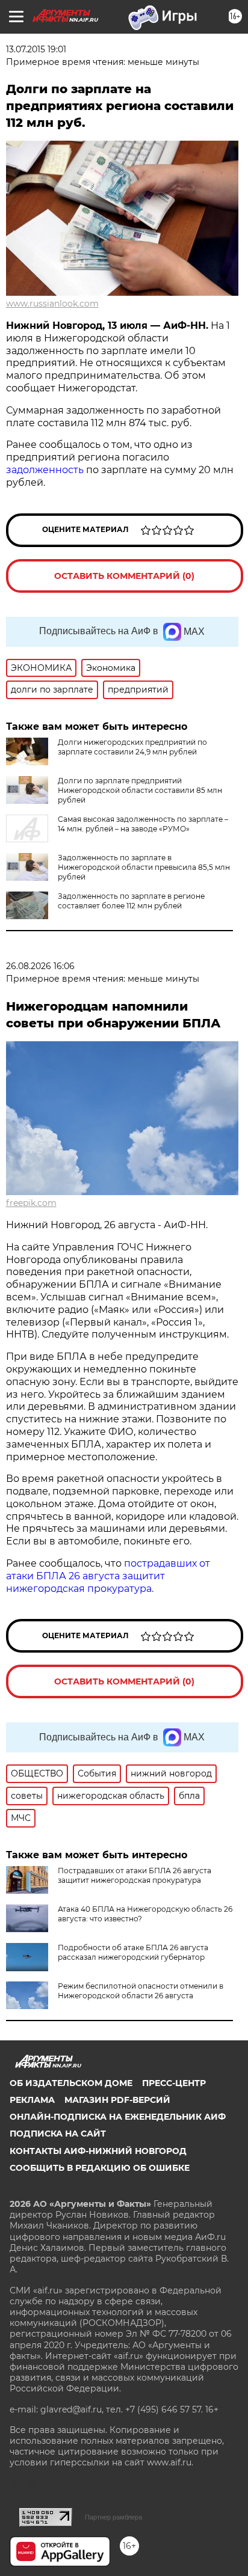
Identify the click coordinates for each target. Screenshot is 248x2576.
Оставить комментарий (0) (124, 576)
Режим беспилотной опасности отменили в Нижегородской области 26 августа (141, 1991)
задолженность (45, 470)
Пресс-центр (174, 2083)
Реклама (32, 2100)
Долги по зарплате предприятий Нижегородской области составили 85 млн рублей (140, 790)
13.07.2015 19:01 (36, 49)
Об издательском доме (71, 2083)
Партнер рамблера (113, 2517)
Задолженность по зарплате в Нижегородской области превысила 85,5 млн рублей (144, 867)
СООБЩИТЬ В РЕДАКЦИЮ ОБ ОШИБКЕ (100, 2168)
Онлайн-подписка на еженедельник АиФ (118, 2117)
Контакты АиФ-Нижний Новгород (98, 2151)
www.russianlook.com (52, 304)
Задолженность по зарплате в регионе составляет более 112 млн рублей (131, 901)
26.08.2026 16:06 (40, 966)
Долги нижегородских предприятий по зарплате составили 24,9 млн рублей (132, 747)
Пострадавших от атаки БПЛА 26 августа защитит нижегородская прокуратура (135, 1875)
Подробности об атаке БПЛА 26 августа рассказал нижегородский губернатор (133, 1952)
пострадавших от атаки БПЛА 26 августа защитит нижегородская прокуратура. (108, 1576)
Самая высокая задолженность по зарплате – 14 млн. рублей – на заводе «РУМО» (143, 824)
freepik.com (31, 1203)
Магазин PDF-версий (117, 2100)
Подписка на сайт (58, 2134)
